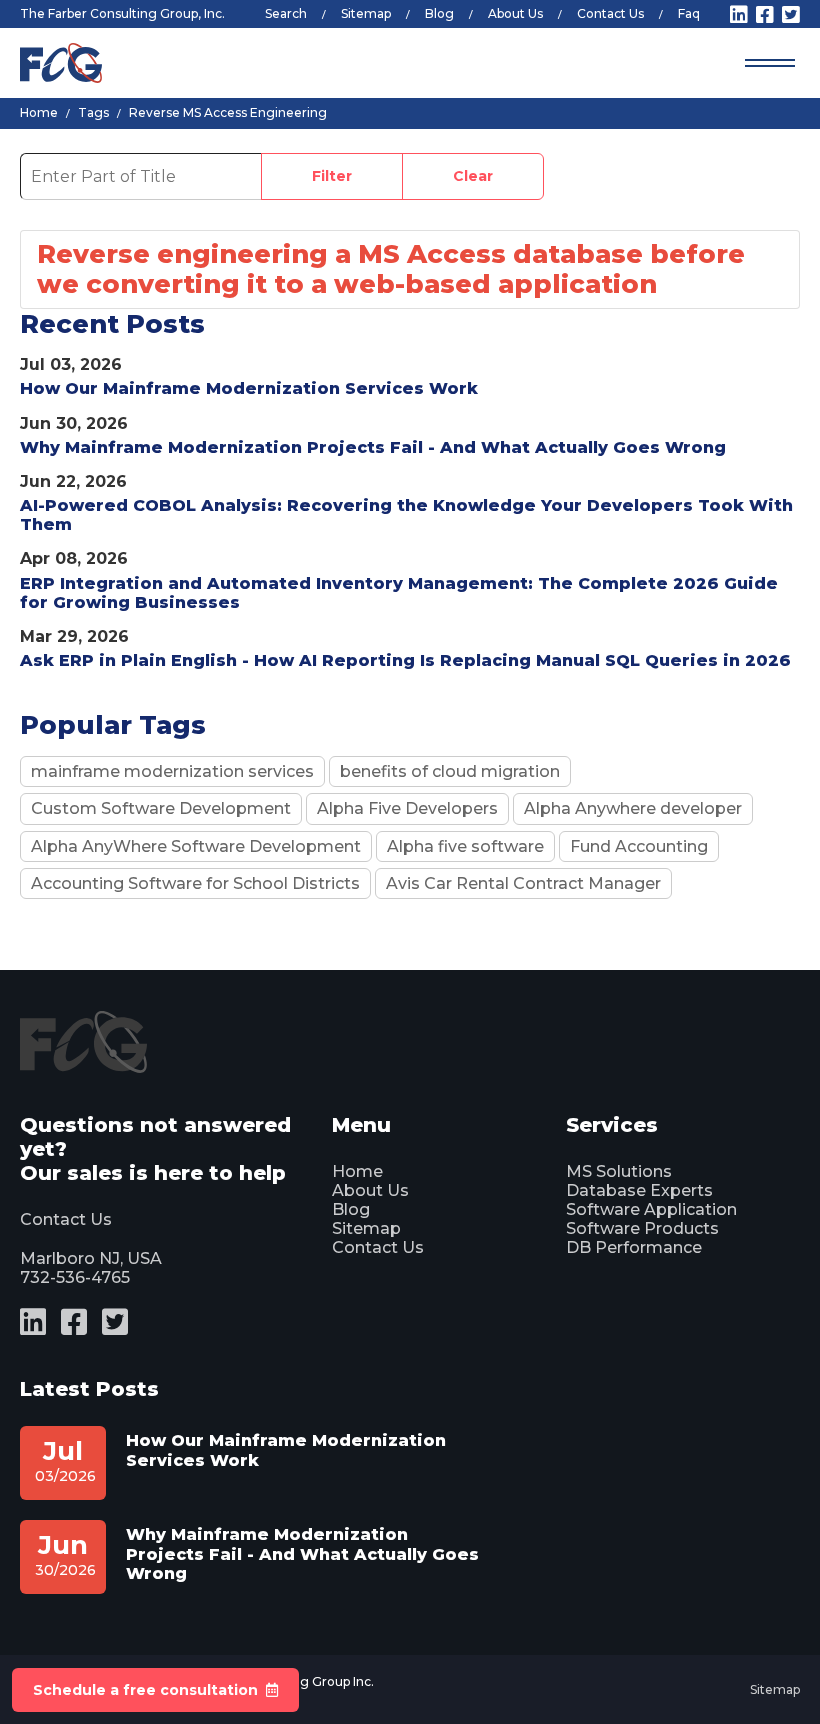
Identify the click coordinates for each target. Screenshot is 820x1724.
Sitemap (366, 13)
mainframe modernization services (172, 771)
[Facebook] (765, 15)
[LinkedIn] (739, 15)
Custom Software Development (161, 808)
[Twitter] (791, 15)
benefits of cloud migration (450, 771)
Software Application (651, 1209)
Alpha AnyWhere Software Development (196, 846)
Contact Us (610, 13)
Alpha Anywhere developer (633, 808)
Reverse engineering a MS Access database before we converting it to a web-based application (391, 269)
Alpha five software (465, 846)
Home (357, 1171)
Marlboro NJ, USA (91, 1258)
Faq (689, 13)
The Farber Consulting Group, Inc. (122, 13)
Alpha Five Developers (407, 808)
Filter (332, 176)
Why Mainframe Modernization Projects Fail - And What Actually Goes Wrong (373, 447)
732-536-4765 (75, 1277)
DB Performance (634, 1247)
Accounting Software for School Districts (195, 883)
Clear (473, 176)
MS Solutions (619, 1171)
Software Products (642, 1228)
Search (286, 13)
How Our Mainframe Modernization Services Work (249, 388)
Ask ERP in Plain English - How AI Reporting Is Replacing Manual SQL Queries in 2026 (405, 660)
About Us (515, 13)
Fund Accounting (639, 846)
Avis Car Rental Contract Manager (523, 883)
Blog (439, 13)
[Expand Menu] (770, 63)
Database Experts (639, 1190)
